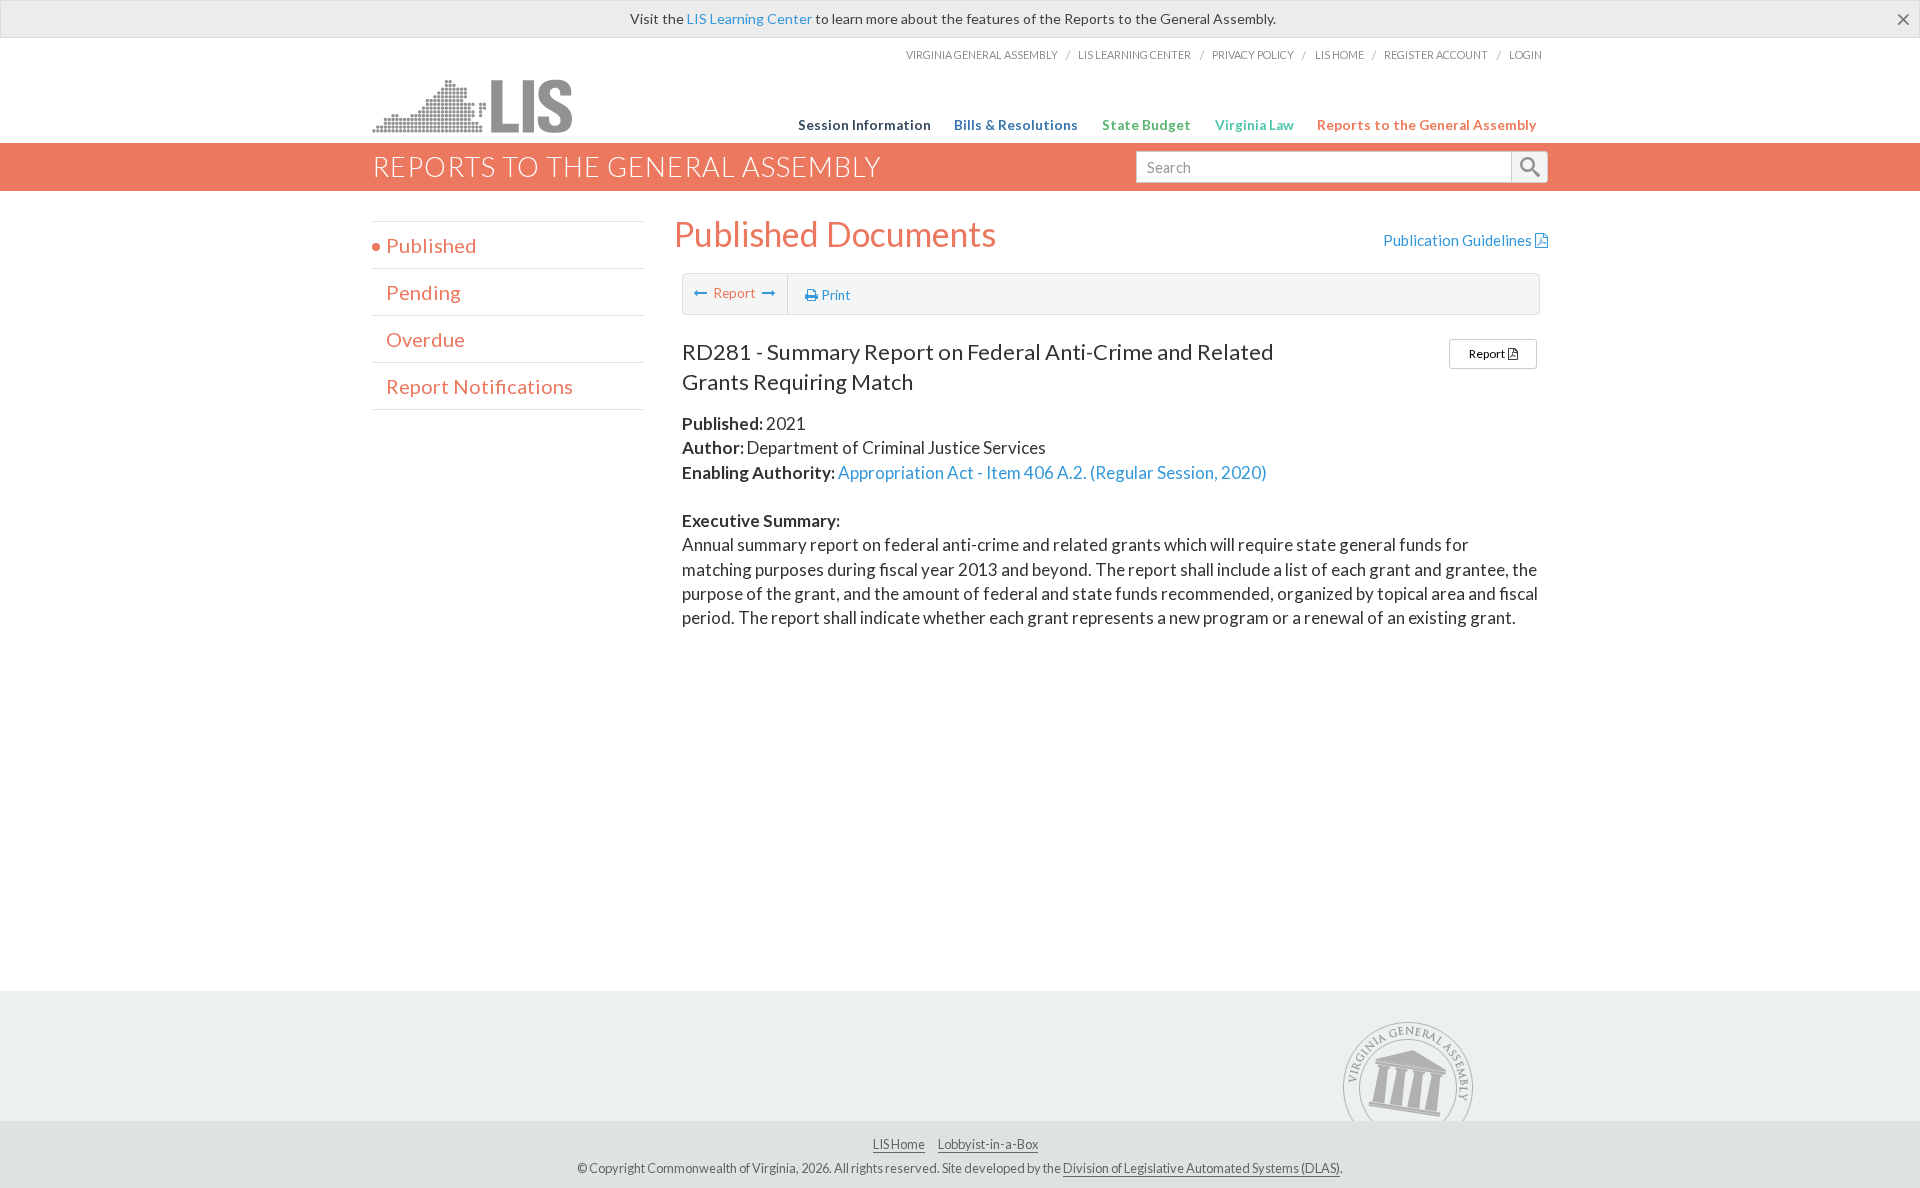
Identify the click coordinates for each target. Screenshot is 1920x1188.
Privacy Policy (1253, 54)
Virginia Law (1254, 125)
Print (834, 295)
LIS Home (1339, 54)
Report (1488, 353)
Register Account (1436, 54)
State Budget (1146, 125)
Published (431, 245)
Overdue (425, 339)
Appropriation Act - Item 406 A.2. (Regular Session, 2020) (1052, 472)
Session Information (864, 125)
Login (1525, 54)
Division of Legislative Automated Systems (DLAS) (1201, 1168)
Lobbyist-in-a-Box (988, 1144)
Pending (423, 292)
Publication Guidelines (1459, 240)
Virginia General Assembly (982, 54)
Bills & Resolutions (1016, 125)
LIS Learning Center (749, 18)
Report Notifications (479, 386)
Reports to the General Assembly (1426, 125)
